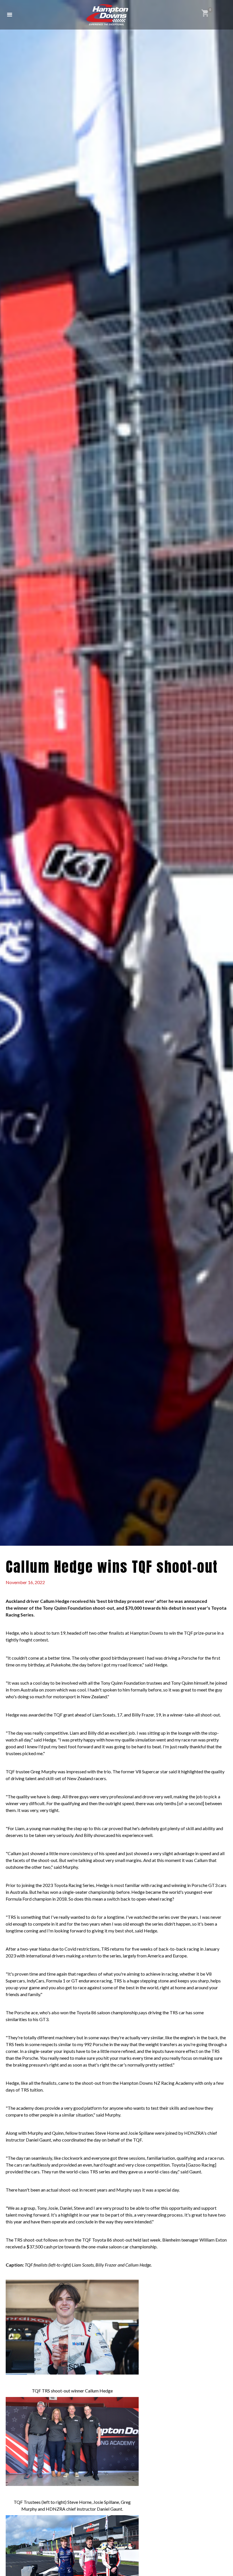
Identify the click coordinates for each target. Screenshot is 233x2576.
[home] (107, 15)
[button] (10, 15)
